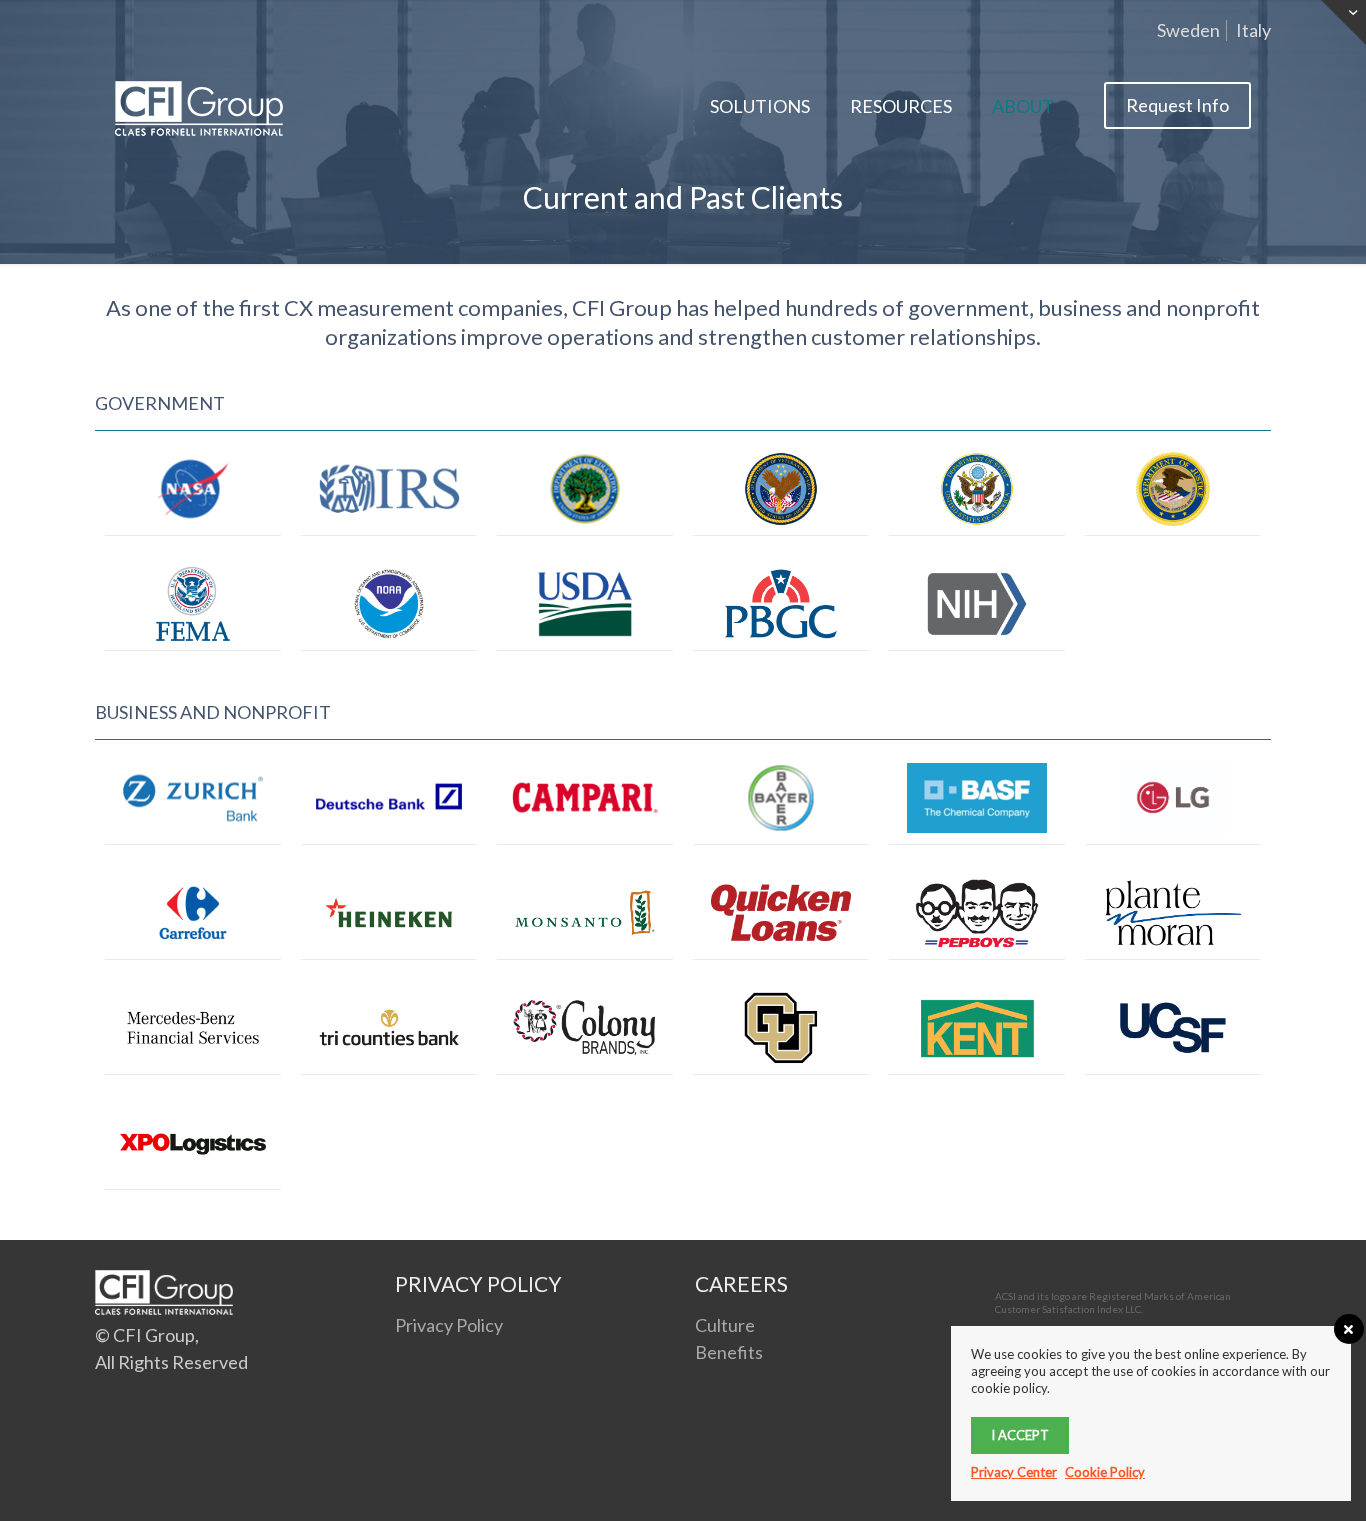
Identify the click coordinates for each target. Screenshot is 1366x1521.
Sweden (1188, 30)
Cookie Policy (1105, 1472)
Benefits (729, 1352)
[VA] (781, 488)
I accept (1020, 1435)
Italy (1253, 30)
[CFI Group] (199, 106)
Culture (725, 1325)
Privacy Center (1014, 1472)
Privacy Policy (449, 1325)
